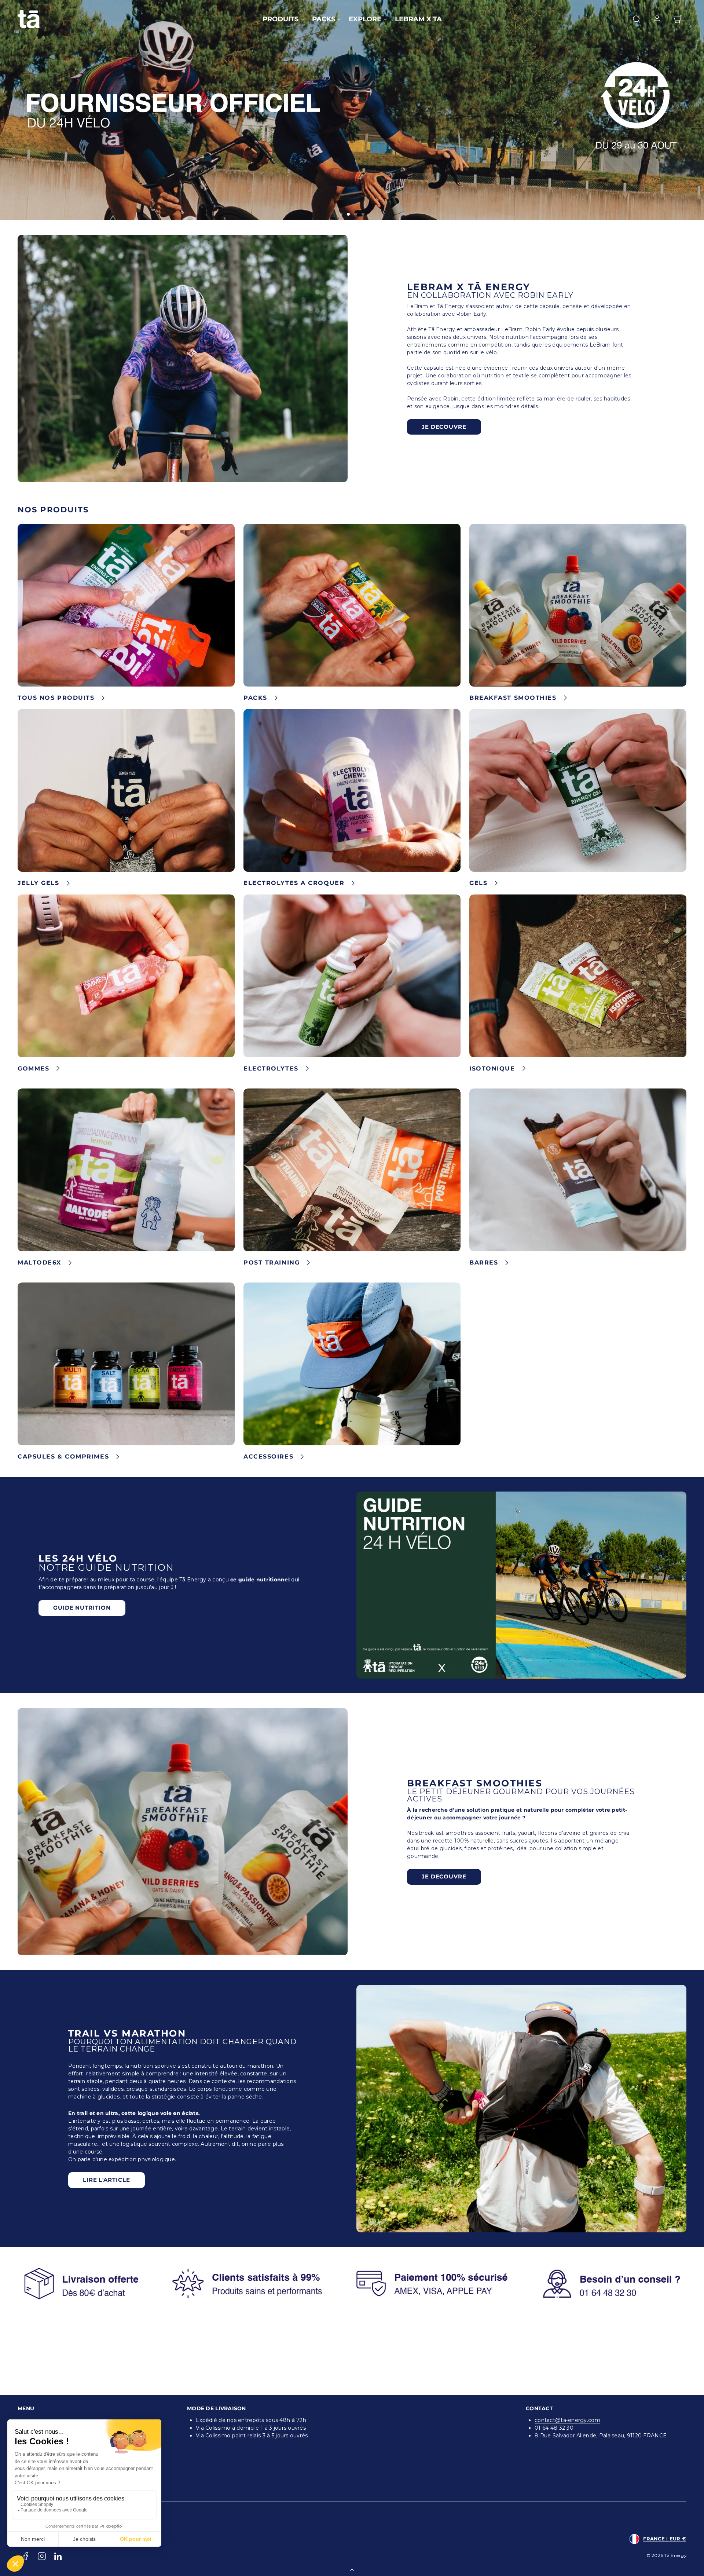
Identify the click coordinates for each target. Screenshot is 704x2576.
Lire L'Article (107, 2180)
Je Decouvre (444, 427)
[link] (657, 19)
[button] (637, 19)
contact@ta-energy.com (567, 2420)
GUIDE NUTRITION (82, 1608)
